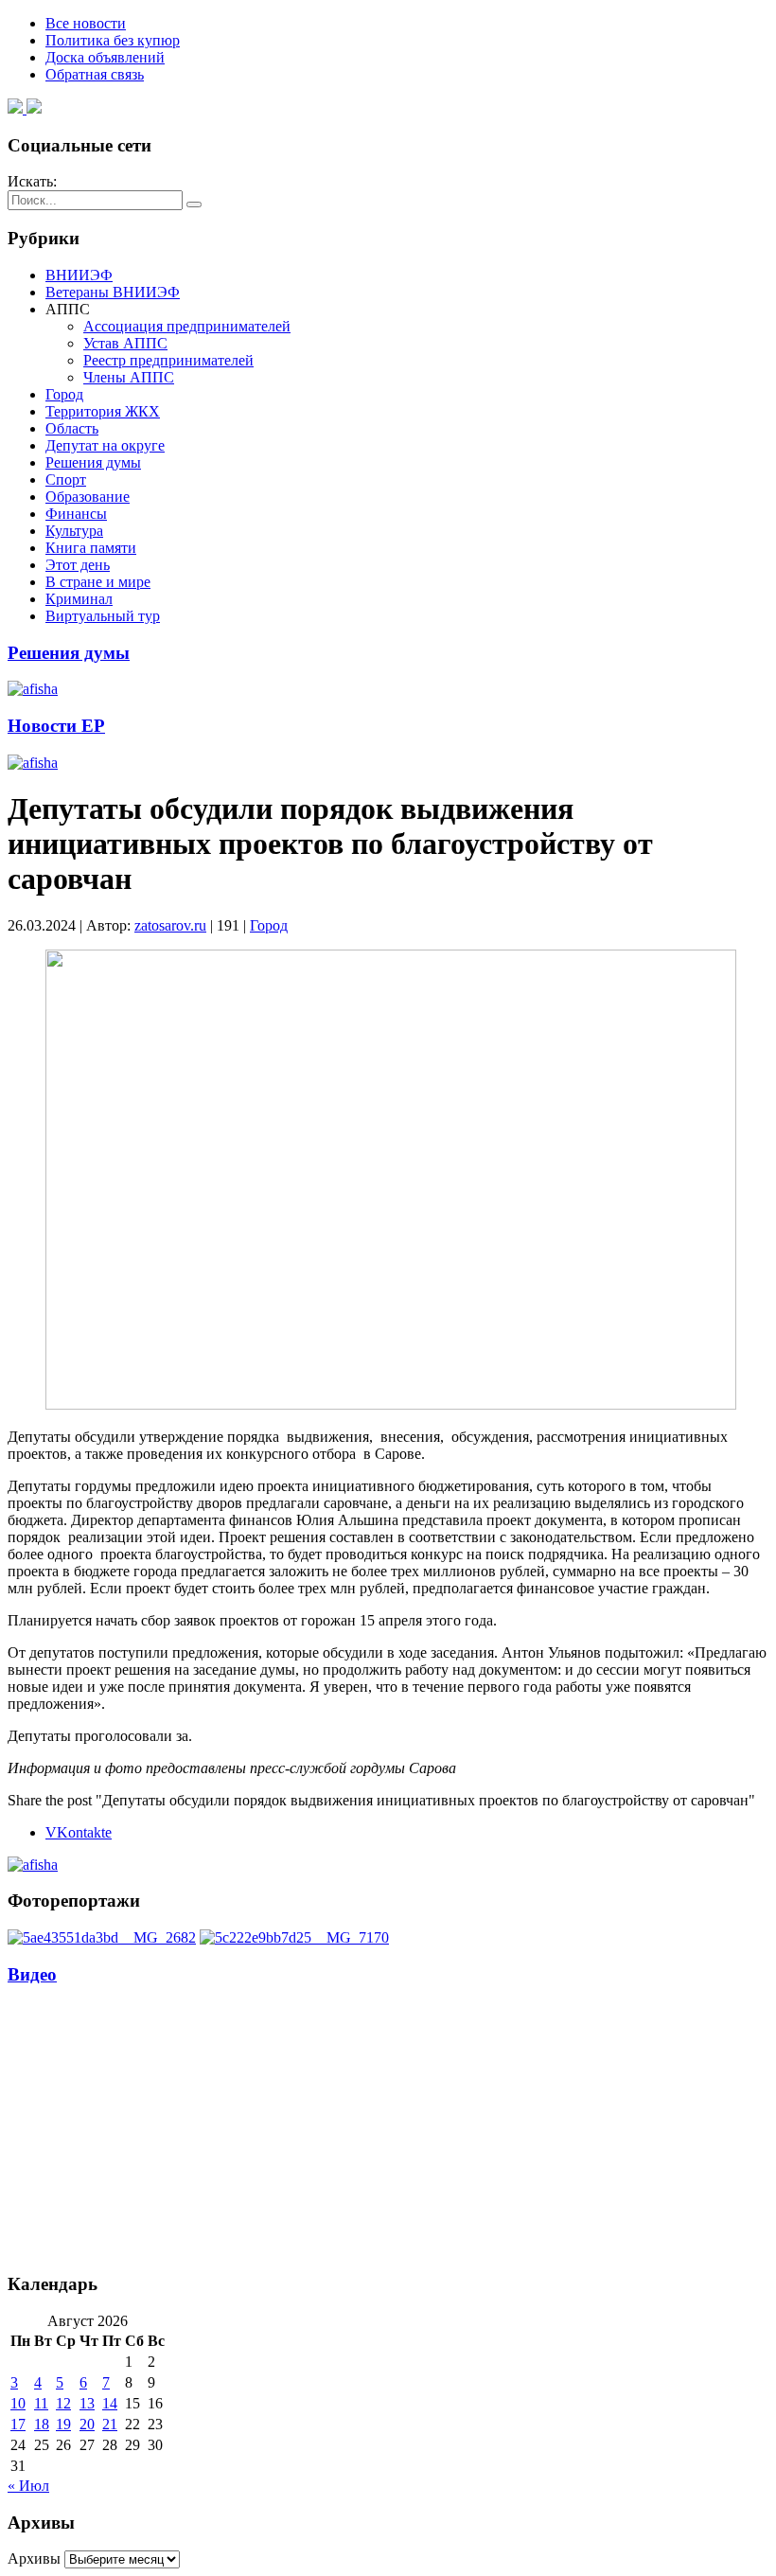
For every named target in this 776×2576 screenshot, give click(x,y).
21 (110, 2424)
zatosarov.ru (170, 925)
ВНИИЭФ (79, 275)
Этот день (78, 565)
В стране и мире (98, 582)
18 (42, 2424)
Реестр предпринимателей (168, 360)
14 (110, 2403)
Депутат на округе (105, 445)
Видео (32, 1974)
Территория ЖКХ (103, 411)
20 (87, 2424)
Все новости (86, 23)
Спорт (66, 480)
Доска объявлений (105, 57)
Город (64, 394)
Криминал (79, 599)
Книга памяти (91, 548)
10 (18, 2403)
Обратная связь (95, 74)
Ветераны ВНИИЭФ (113, 292)
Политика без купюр (113, 40)
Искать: (32, 181)
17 (18, 2424)
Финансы (76, 514)
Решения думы (93, 462)
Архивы (34, 2558)
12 (63, 2403)
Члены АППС (129, 377)
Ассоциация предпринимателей (187, 326)
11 (41, 2403)
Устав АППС (125, 343)
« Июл (28, 2486)
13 (87, 2403)
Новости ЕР (56, 726)
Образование (88, 497)
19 (63, 2424)
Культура (74, 531)
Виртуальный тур (103, 616)
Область (72, 428)
